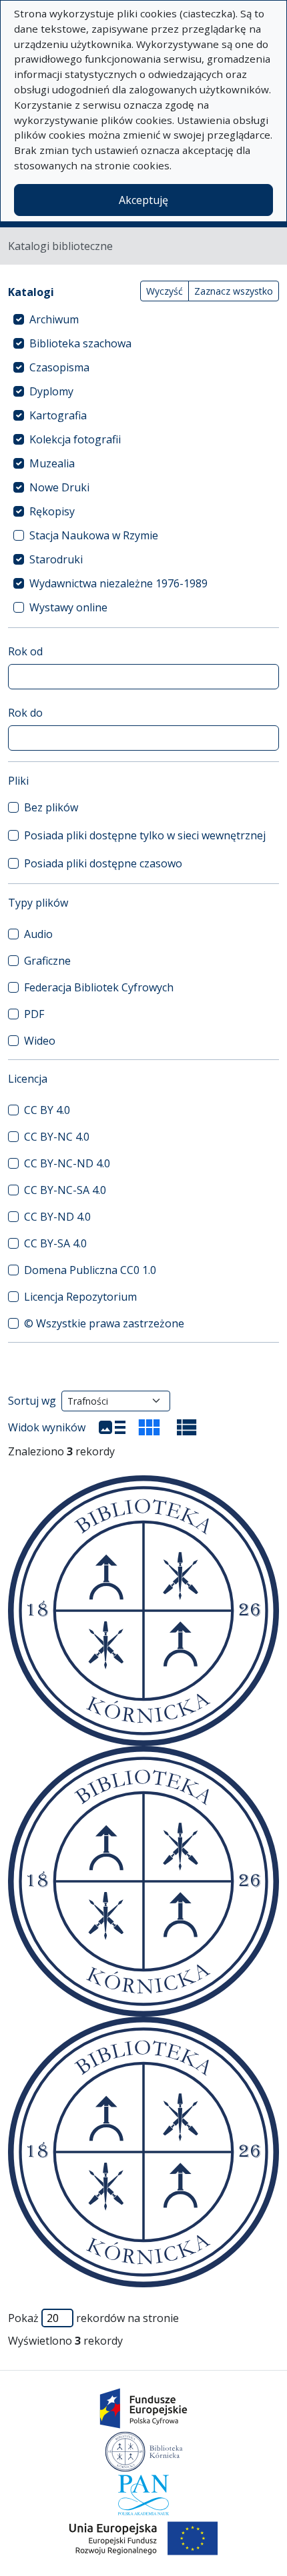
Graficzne (47, 961)
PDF (34, 1014)
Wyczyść (165, 291)
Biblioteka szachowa (80, 343)
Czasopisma (59, 367)
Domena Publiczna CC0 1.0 (90, 1270)
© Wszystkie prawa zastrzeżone (104, 1323)
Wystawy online (68, 607)
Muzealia (52, 463)
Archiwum (54, 319)
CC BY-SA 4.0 (55, 1243)
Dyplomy (51, 391)
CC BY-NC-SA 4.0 (65, 1190)
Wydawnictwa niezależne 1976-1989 (118, 583)
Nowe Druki (59, 487)
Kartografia (58, 415)
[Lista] (112, 1427)
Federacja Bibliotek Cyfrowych (99, 987)
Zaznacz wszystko (234, 291)
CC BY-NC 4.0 (57, 1137)
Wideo (40, 1041)
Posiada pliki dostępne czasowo (103, 863)
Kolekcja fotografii (75, 439)
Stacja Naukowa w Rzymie (94, 535)
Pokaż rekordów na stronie (93, 2318)
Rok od (25, 651)
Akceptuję (143, 200)
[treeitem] (143, 319)
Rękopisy (52, 511)
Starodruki (56, 559)
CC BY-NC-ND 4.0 (67, 1163)
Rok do (25, 713)
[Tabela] (187, 1427)
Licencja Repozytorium (80, 1297)
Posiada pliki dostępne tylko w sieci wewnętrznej (145, 835)
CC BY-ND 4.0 (57, 1217)
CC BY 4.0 (47, 1110)
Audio (38, 934)
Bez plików (51, 807)
